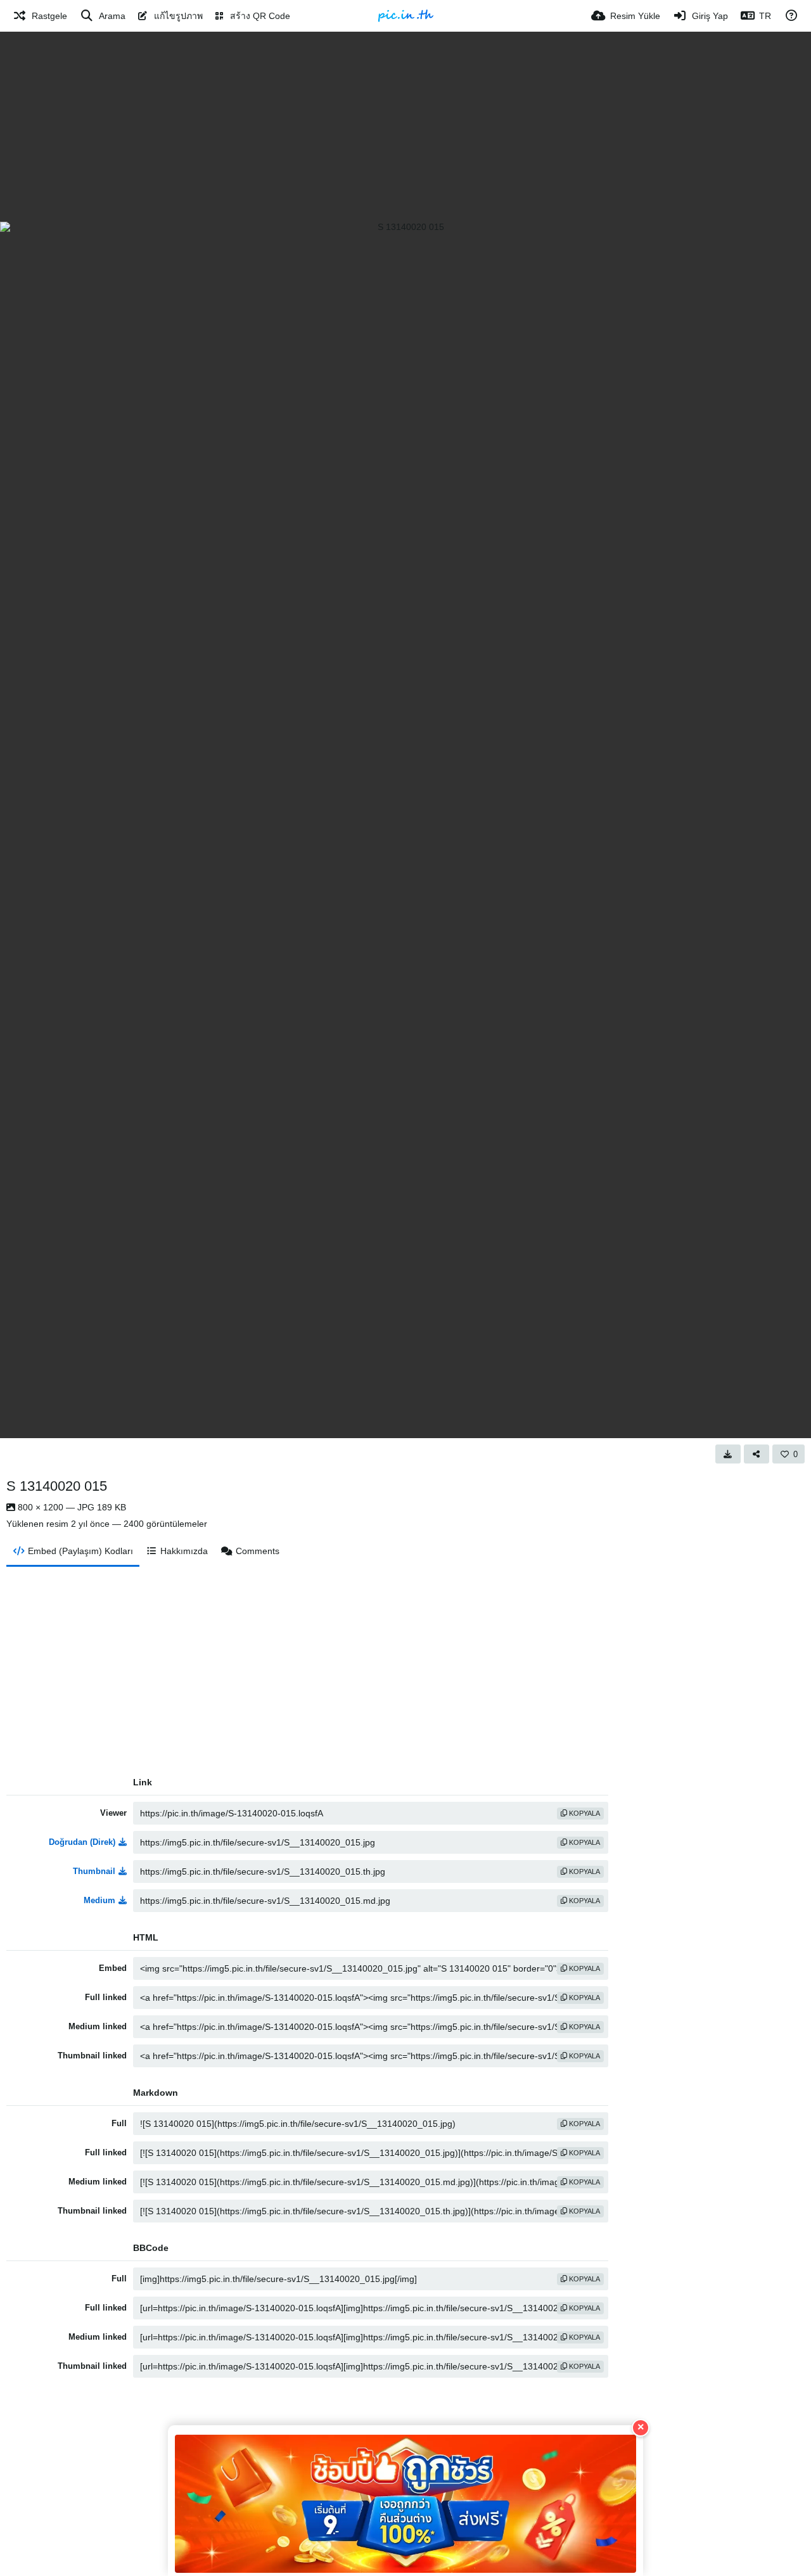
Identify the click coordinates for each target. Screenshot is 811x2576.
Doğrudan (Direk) (82, 1842)
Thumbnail (94, 1871)
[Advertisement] (405, 127)
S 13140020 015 (57, 1486)
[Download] (728, 1454)
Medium (99, 1900)
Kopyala (584, 1813)
